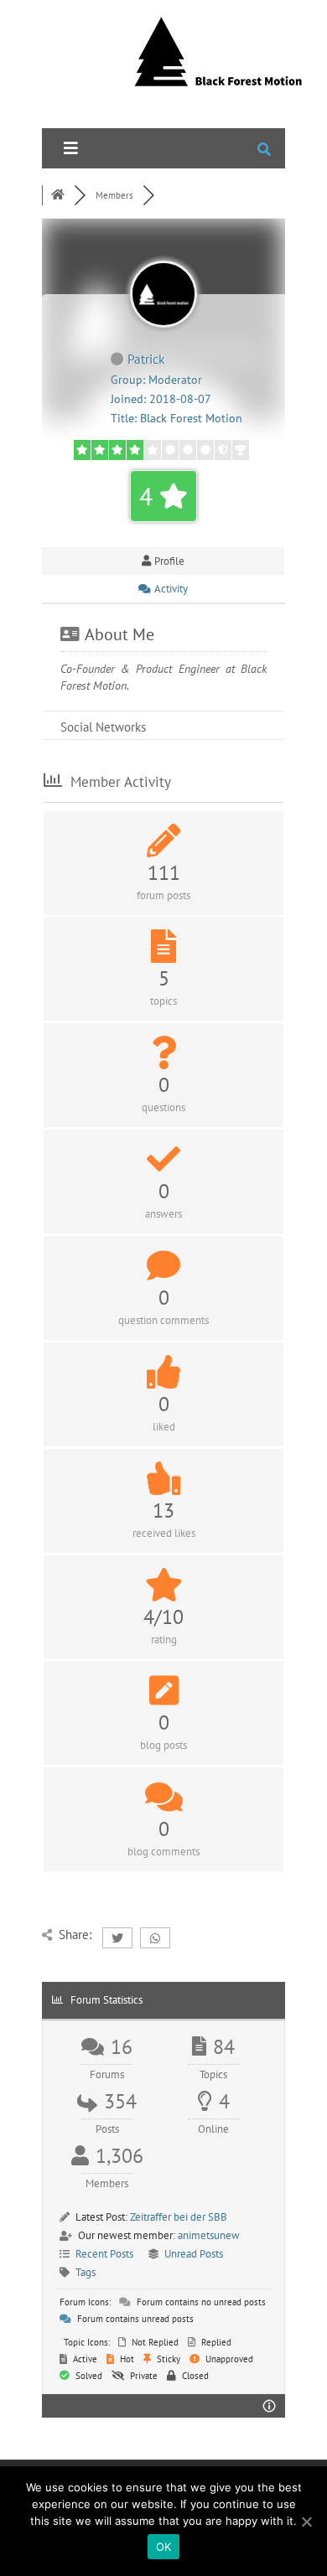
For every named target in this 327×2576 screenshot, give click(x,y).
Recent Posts (104, 2254)
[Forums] (58, 195)
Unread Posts (194, 2254)
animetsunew (209, 2235)
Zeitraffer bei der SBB (179, 2217)
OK (164, 2547)
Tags (86, 2272)
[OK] (306, 2522)
